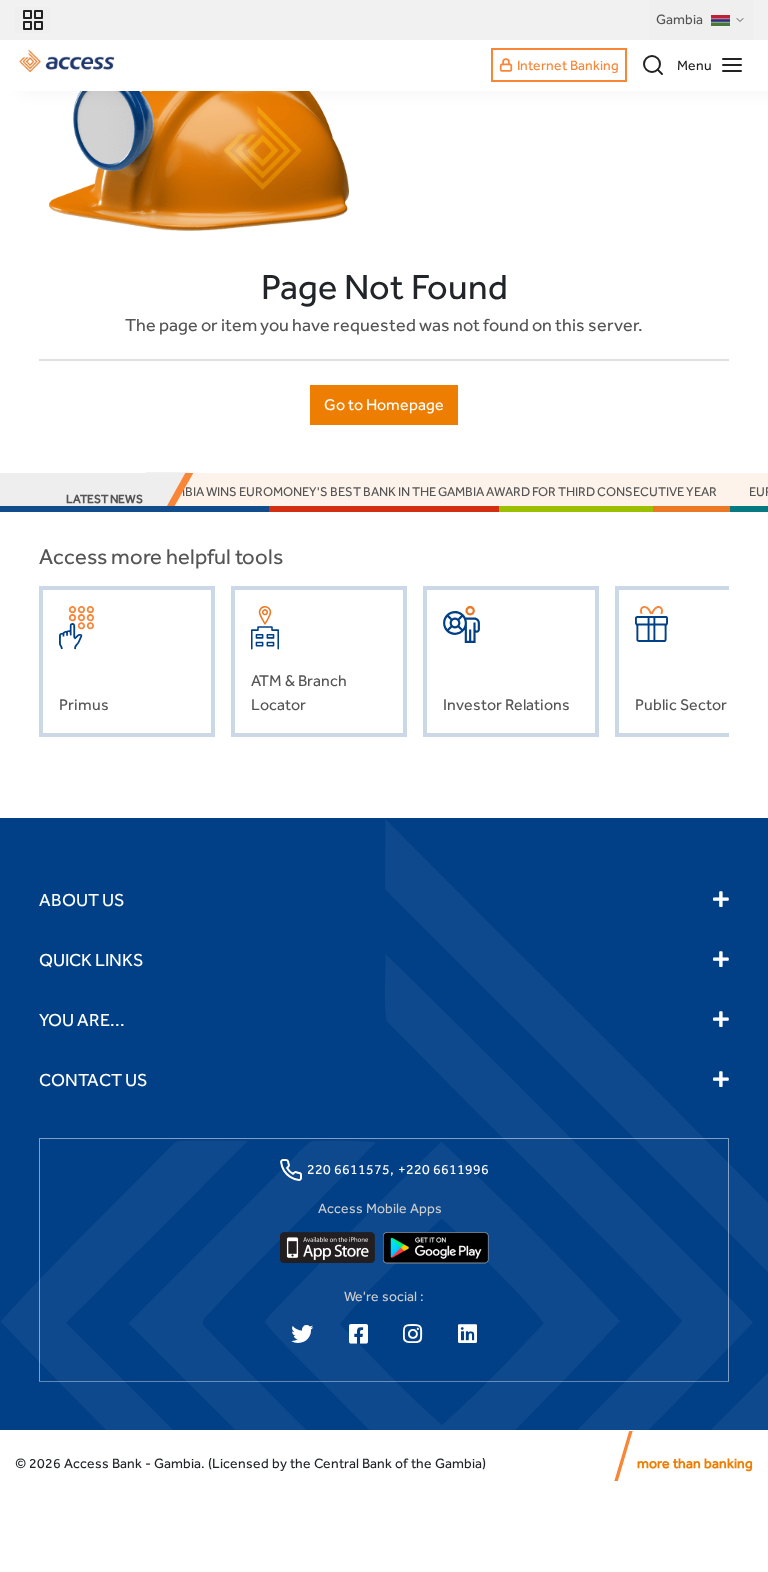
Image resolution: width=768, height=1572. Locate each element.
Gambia (679, 19)
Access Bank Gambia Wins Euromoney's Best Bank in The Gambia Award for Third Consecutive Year (382, 491)
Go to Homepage (384, 404)
